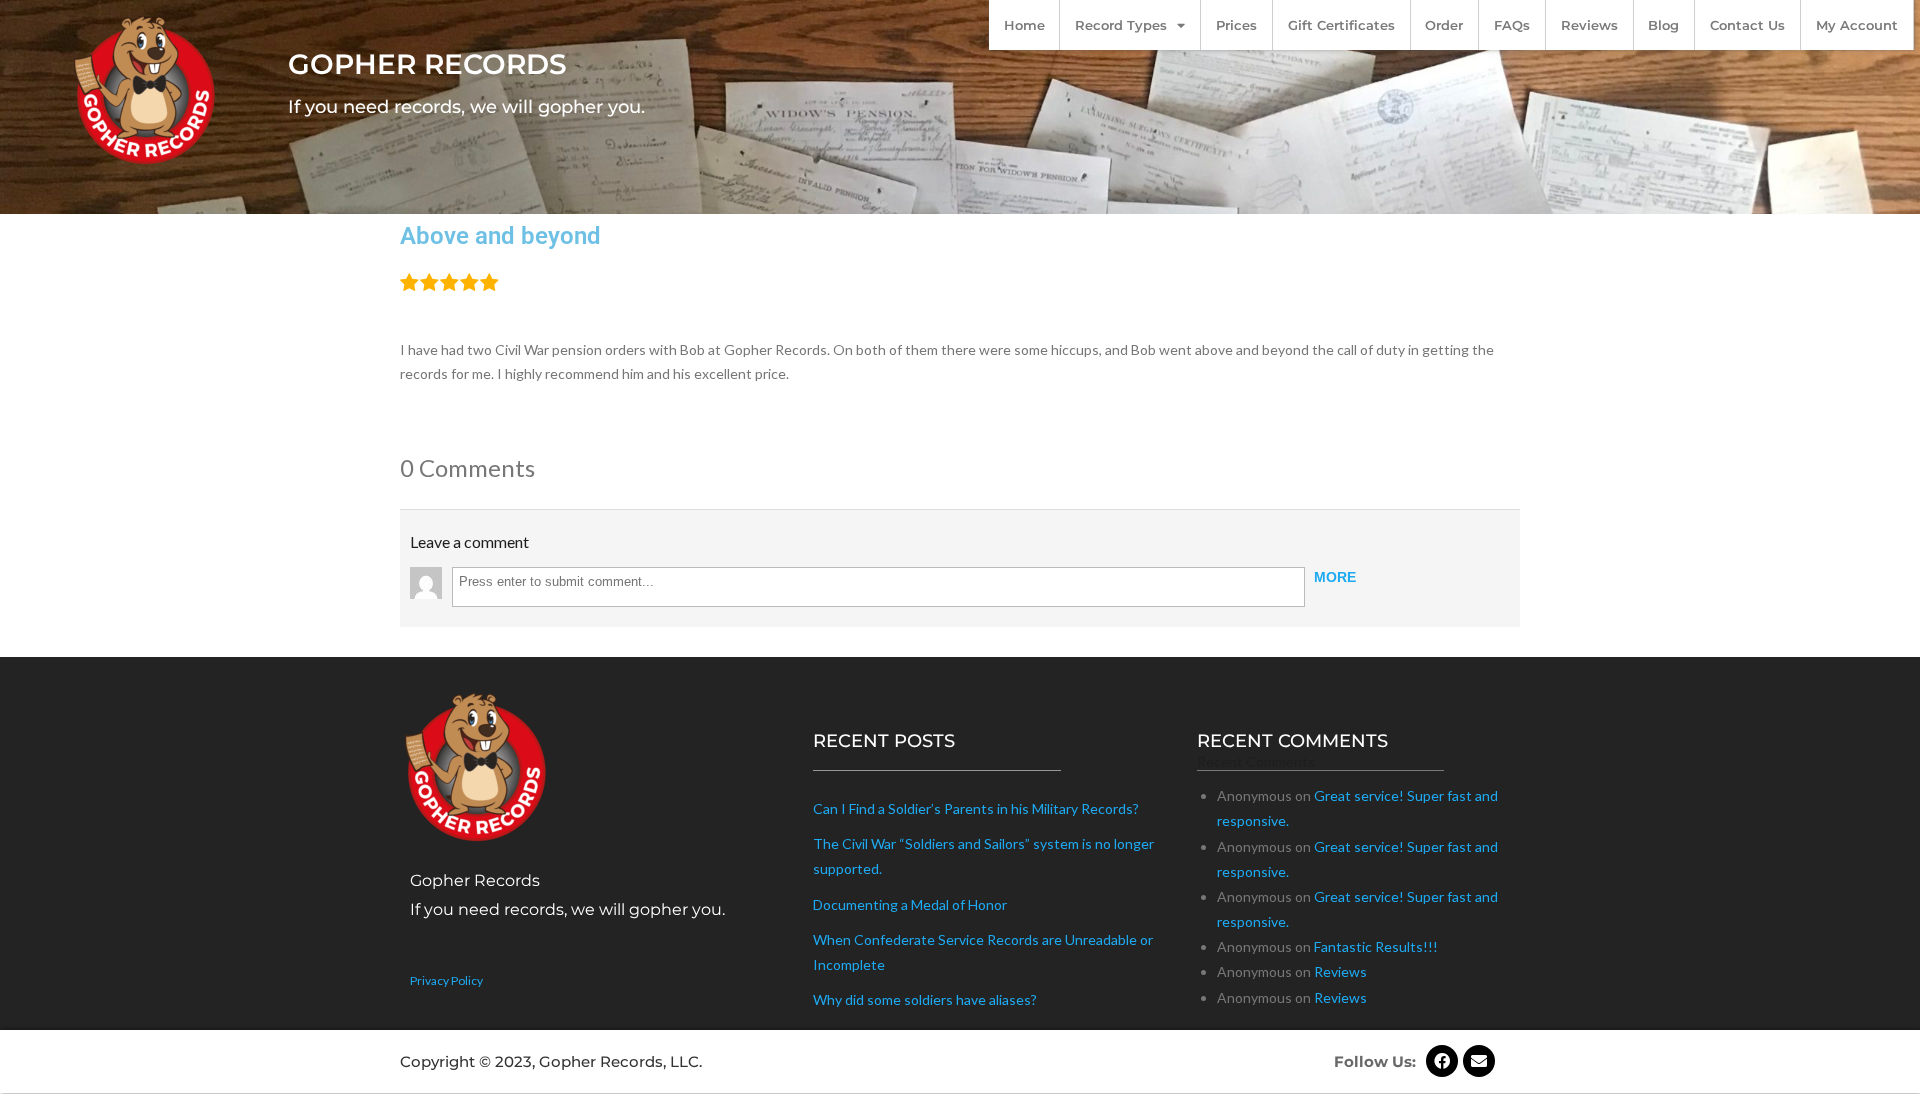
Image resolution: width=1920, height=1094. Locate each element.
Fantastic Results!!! (1376, 946)
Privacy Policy (446, 980)
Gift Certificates (1341, 25)
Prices (1236, 25)
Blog (1663, 25)
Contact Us (1747, 25)
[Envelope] (1479, 1061)
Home (1024, 25)
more (1335, 577)
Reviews (1589, 25)
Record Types (1121, 25)
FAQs (1512, 25)
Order (1444, 25)
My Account (1857, 25)
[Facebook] (1442, 1061)
